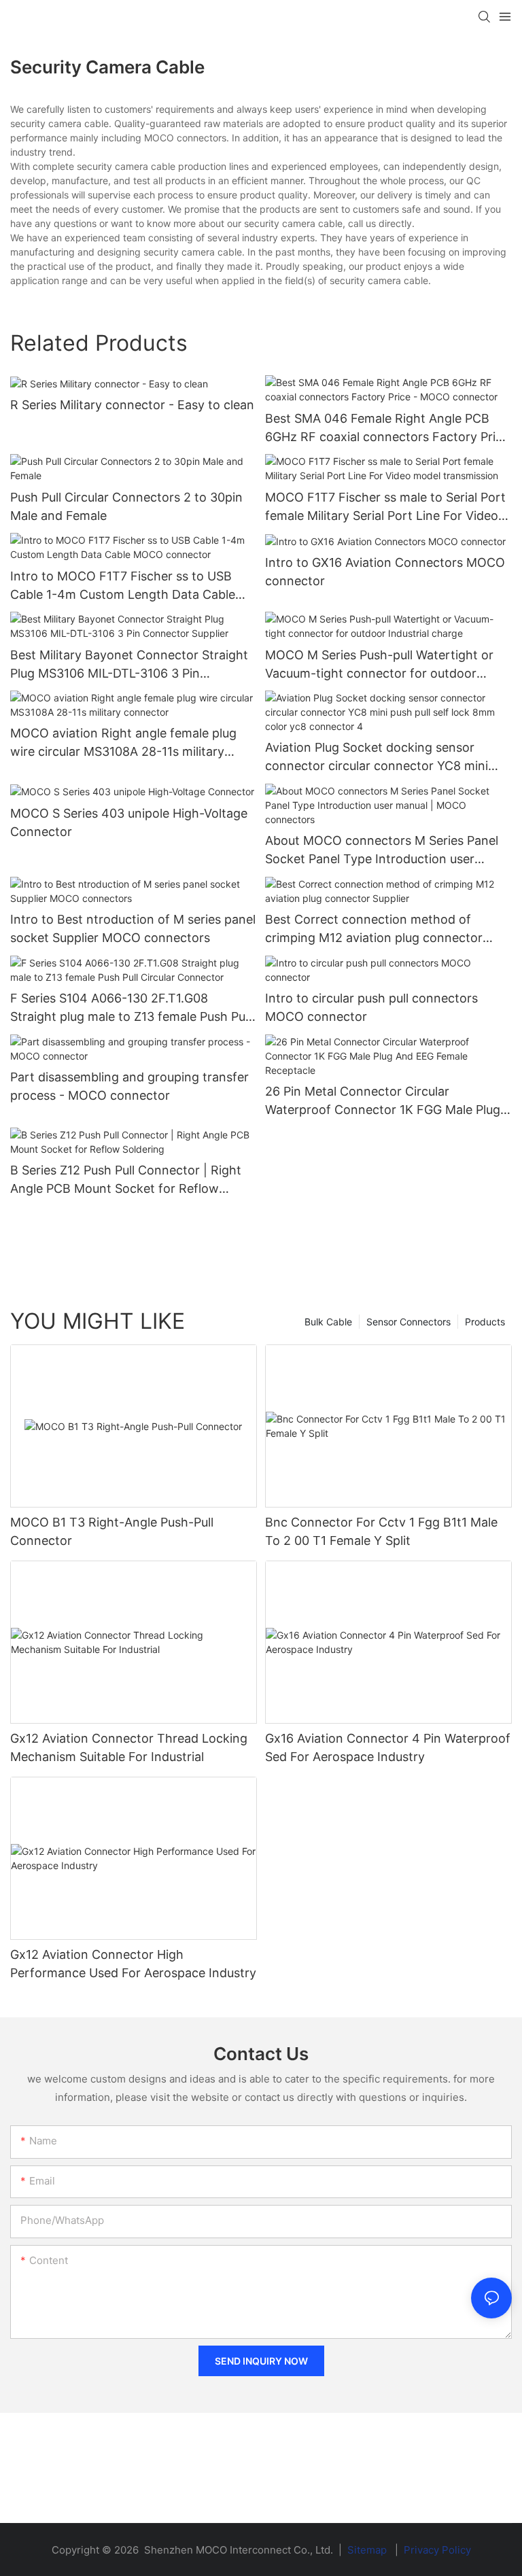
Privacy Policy (437, 2550)
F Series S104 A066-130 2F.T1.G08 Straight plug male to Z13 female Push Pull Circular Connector (130, 1008)
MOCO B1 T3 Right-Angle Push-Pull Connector (112, 1531)
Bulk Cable (328, 1322)
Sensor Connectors (408, 1322)
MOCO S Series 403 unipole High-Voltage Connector (129, 822)
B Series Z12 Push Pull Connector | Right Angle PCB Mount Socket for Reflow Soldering (126, 1180)
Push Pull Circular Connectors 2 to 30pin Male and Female (126, 506)
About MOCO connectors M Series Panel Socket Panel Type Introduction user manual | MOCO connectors (382, 851)
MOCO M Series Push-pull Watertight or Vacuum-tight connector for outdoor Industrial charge (379, 665)
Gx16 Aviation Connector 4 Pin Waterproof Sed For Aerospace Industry (388, 1747)
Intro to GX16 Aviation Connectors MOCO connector (385, 572)
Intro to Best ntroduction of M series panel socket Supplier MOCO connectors (133, 928)
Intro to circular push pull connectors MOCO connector (371, 1007)
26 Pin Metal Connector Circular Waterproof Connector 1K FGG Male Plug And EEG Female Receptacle (383, 1101)
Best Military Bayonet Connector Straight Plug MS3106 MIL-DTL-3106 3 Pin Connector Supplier (129, 665)
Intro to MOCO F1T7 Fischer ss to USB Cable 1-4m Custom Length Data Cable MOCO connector (123, 586)
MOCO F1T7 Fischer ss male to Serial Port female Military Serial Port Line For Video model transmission (385, 507)
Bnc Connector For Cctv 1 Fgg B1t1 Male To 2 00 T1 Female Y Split (381, 1531)
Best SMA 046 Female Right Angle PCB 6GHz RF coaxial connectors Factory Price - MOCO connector (387, 429)
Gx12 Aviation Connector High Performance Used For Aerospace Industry (133, 1964)
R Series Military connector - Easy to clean (132, 405)
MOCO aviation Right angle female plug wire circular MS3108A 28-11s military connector (123, 743)
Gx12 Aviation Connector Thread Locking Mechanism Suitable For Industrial (129, 1747)
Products (485, 1322)
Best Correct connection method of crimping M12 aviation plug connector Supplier (374, 929)
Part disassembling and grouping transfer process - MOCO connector (129, 1086)
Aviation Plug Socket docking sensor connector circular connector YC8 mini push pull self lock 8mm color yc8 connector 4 (377, 758)
